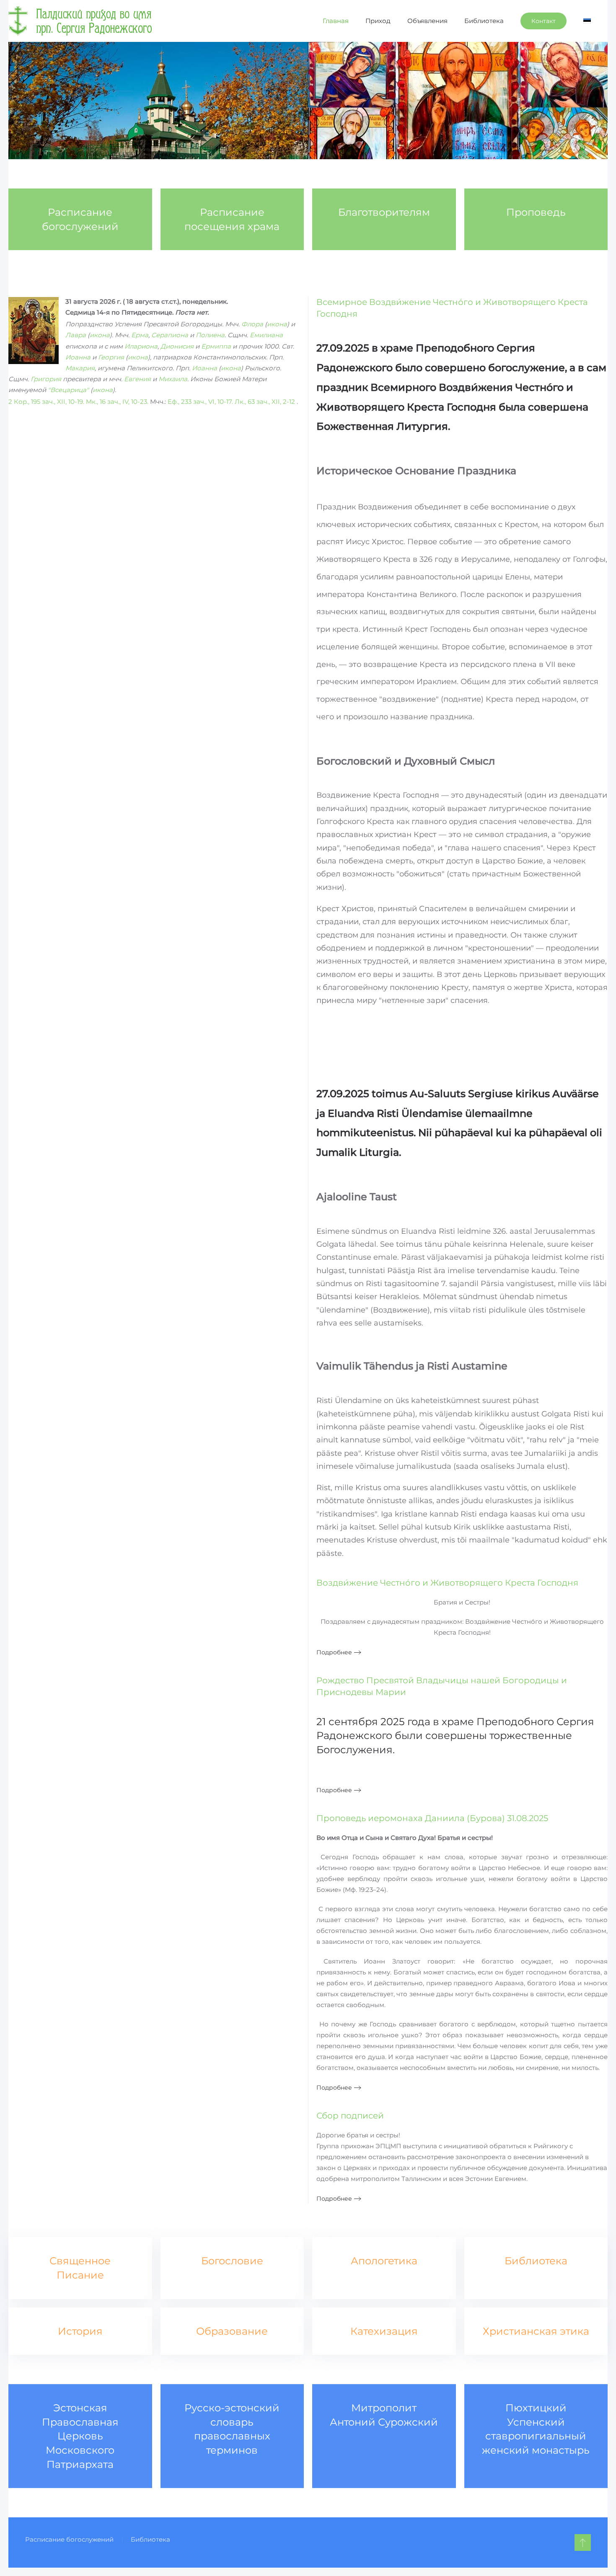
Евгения (137, 379)
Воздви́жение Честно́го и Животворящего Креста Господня (447, 1583)
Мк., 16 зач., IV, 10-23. (117, 402)
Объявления (427, 21)
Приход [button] (378, 21)
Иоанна (78, 357)
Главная (336, 21)
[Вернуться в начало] (80, 21)
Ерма (140, 335)
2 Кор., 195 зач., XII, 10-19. (46, 402)
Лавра (76, 335)
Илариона (141, 346)
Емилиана (266, 335)
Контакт (544, 21)
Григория (46, 379)
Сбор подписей (350, 2116)
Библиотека (484, 21)
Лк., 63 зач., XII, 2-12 (265, 402)
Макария (80, 368)
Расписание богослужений (69, 2539)
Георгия (111, 357)
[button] (583, 2542)
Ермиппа (216, 346)
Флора (252, 324)
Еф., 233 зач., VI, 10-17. (200, 402)
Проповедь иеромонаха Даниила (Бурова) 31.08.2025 (432, 1818)
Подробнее (334, 1652)
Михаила (173, 379)
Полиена (210, 335)
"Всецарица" (68, 390)
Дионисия (177, 346)
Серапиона (170, 335)
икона (277, 324)
